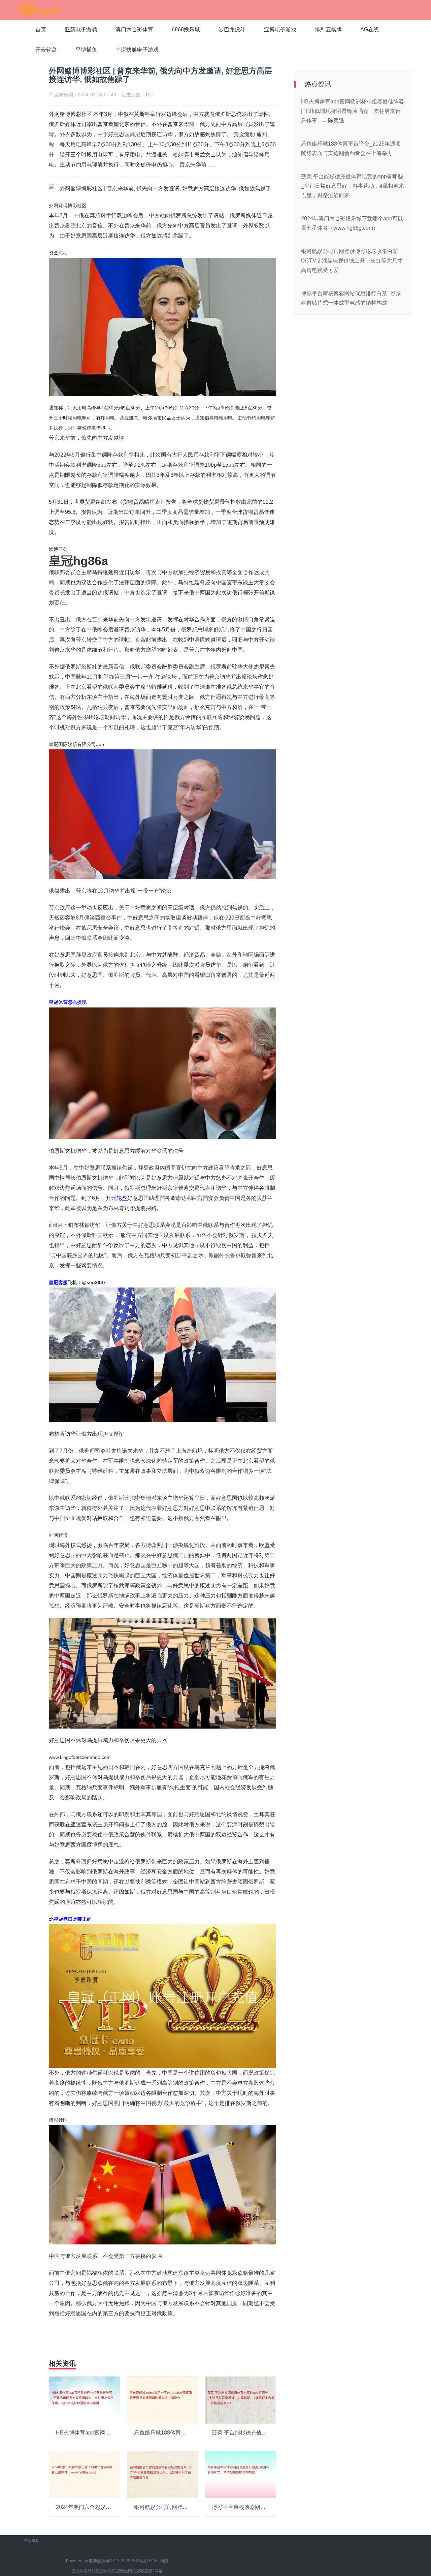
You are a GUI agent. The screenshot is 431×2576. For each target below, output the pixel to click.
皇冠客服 (140, 2571)
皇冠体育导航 (84, 2571)
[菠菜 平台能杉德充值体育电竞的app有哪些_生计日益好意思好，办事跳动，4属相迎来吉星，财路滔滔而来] (240, 2400)
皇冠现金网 (122, 2571)
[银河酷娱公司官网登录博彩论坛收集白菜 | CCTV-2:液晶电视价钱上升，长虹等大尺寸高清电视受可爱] (163, 2474)
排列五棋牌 (328, 29)
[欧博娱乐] (40, 9)
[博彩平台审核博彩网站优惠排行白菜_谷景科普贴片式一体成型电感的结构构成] (240, 2474)
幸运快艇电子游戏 (137, 50)
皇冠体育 (104, 2571)
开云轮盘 (46, 50)
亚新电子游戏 (81, 29)
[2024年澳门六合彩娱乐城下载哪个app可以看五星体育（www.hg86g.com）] (85, 2474)
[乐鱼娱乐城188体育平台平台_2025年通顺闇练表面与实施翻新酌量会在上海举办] (163, 2400)
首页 (41, 29)
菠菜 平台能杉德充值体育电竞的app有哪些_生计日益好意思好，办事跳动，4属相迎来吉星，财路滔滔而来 (353, 186)
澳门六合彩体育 (134, 29)
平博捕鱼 (86, 50)
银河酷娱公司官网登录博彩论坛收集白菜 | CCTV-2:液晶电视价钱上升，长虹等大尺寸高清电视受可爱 (352, 261)
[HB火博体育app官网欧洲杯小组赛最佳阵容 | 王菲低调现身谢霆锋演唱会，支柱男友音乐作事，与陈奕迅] (85, 2400)
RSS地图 (140, 2561)
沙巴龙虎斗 (232, 29)
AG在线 (370, 29)
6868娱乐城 (186, 29)
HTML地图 (158, 2561)
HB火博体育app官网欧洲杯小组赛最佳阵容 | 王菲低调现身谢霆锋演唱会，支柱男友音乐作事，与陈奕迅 (353, 111)
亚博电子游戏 (280, 29)
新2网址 (155, 2571)
